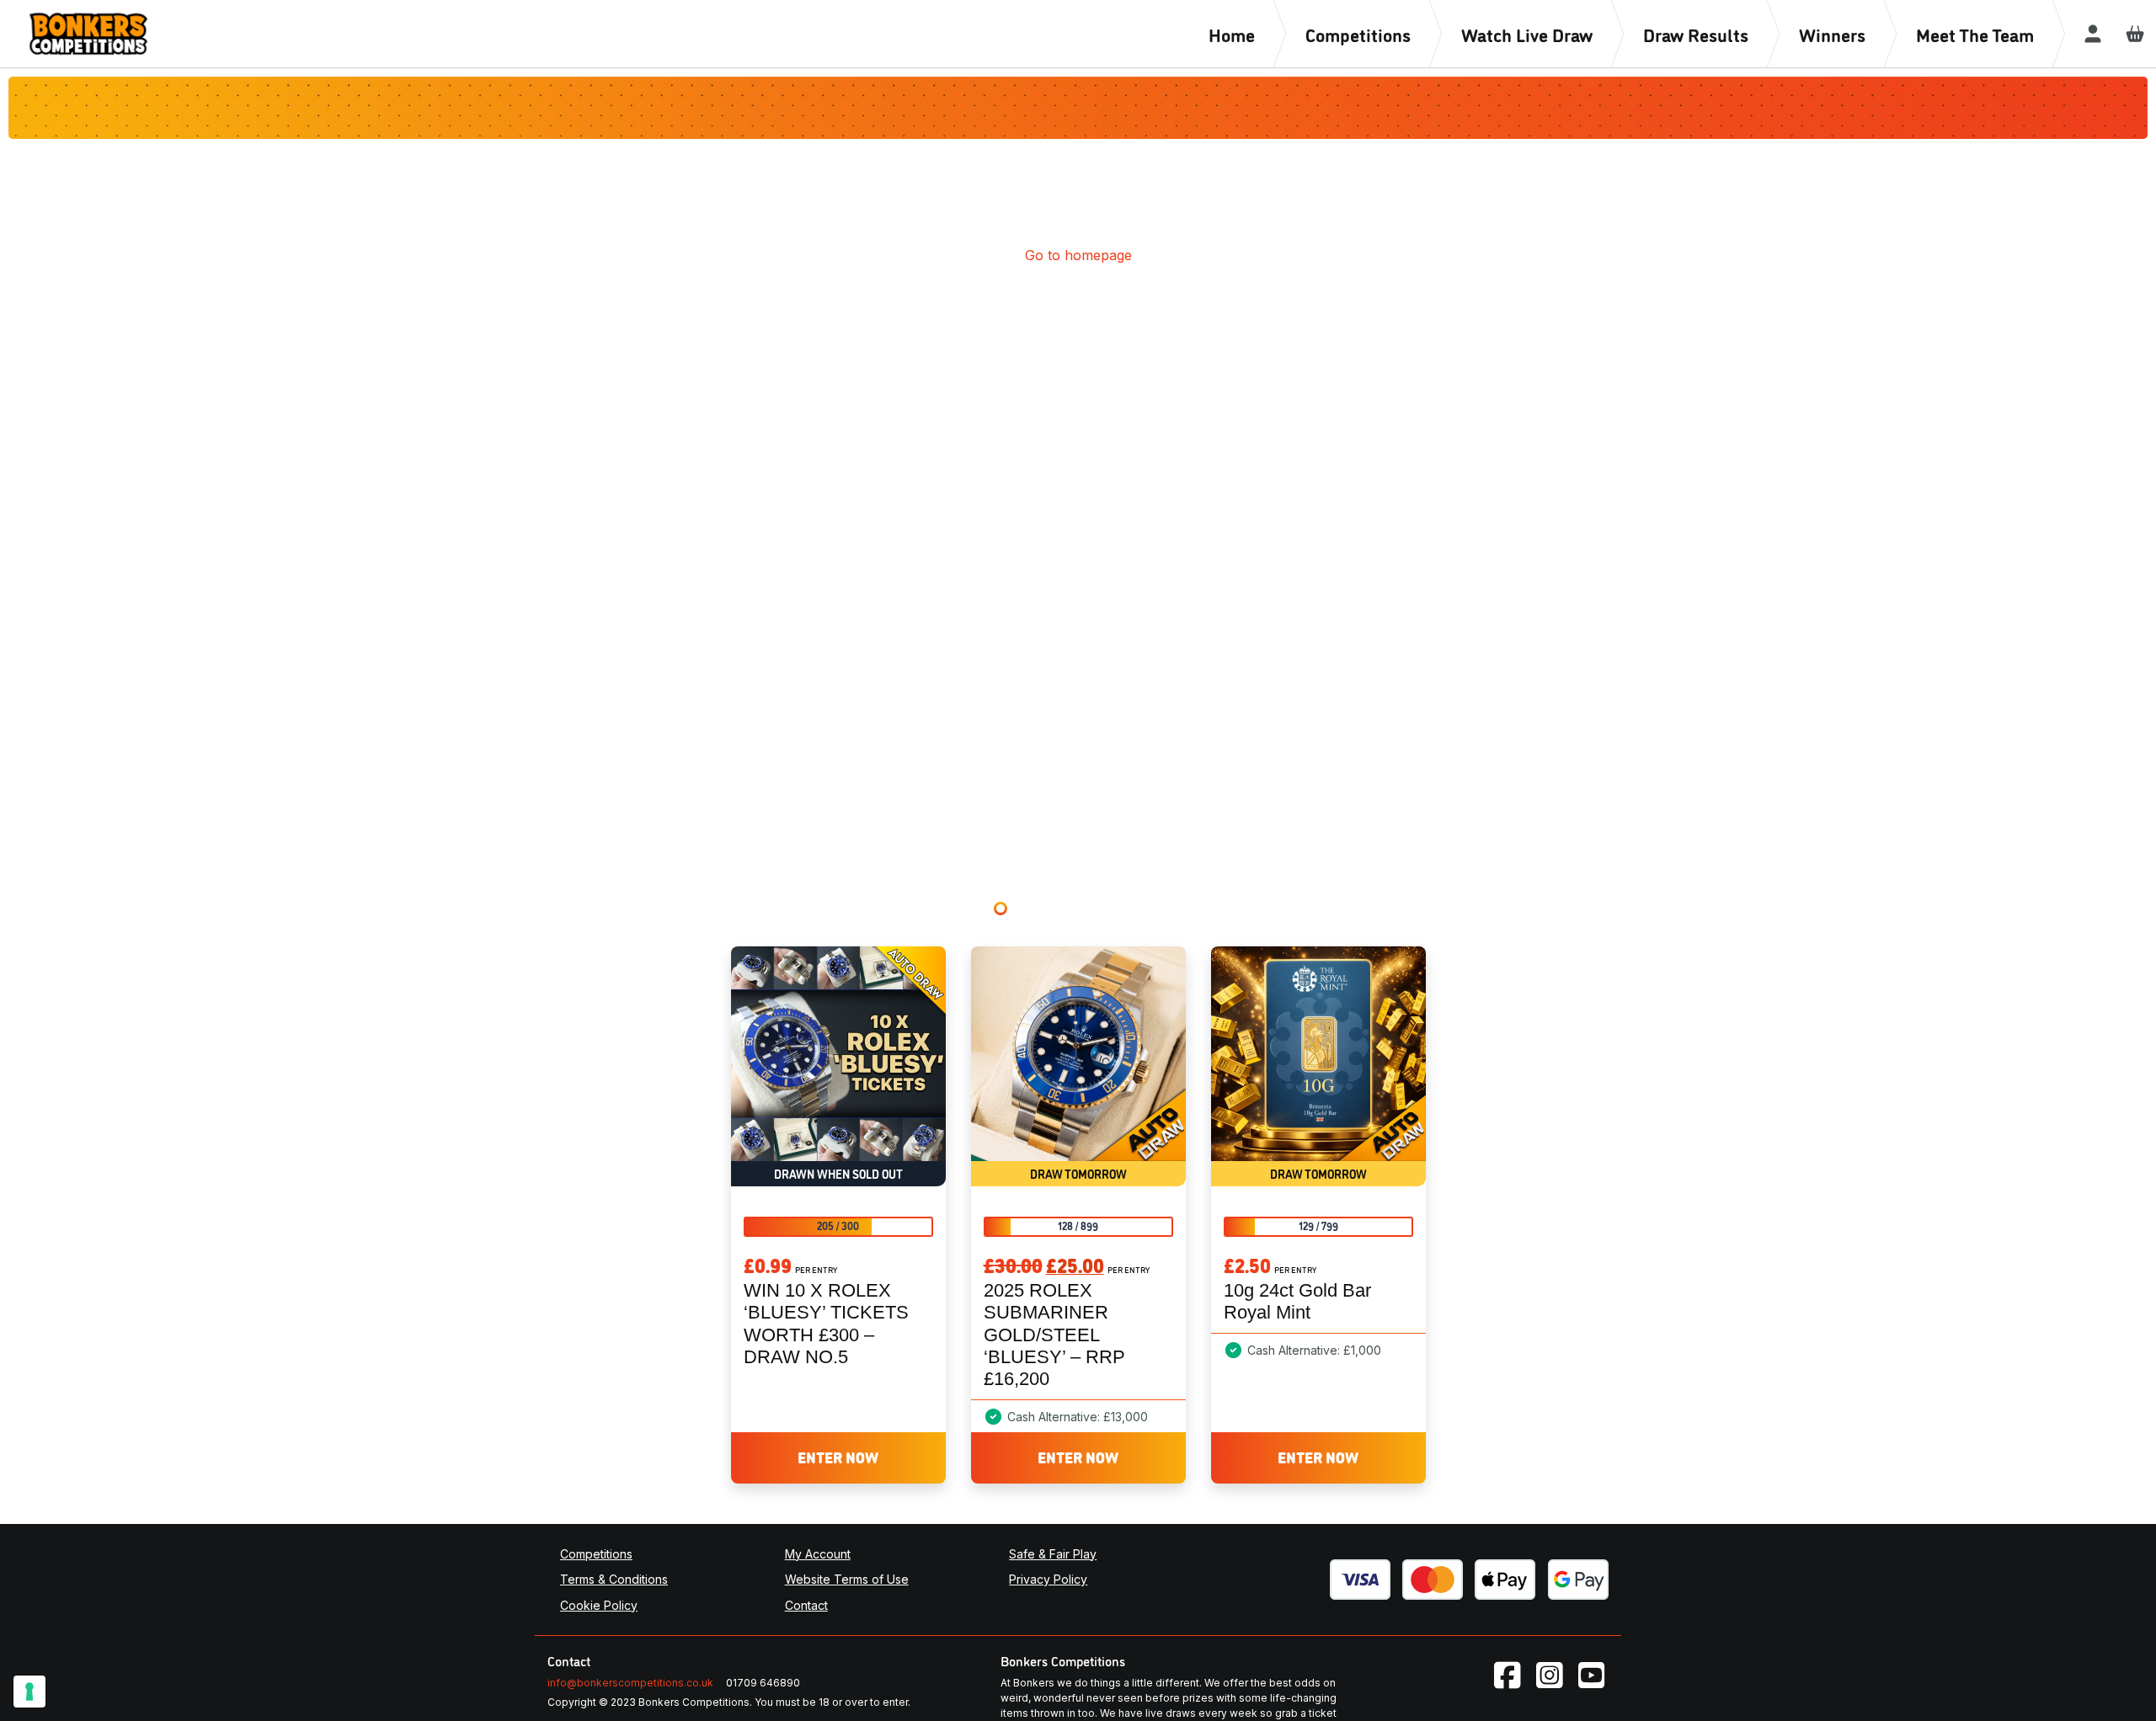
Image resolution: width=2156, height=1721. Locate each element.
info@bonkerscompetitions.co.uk (630, 1683)
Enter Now (838, 1457)
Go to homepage (1078, 255)
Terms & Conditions (614, 1579)
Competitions (596, 1554)
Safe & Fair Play (1053, 1554)
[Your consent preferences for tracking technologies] (29, 1692)
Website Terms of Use (847, 1579)
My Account (818, 1554)
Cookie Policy (599, 1605)
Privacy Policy (1048, 1579)
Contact (806, 1605)
